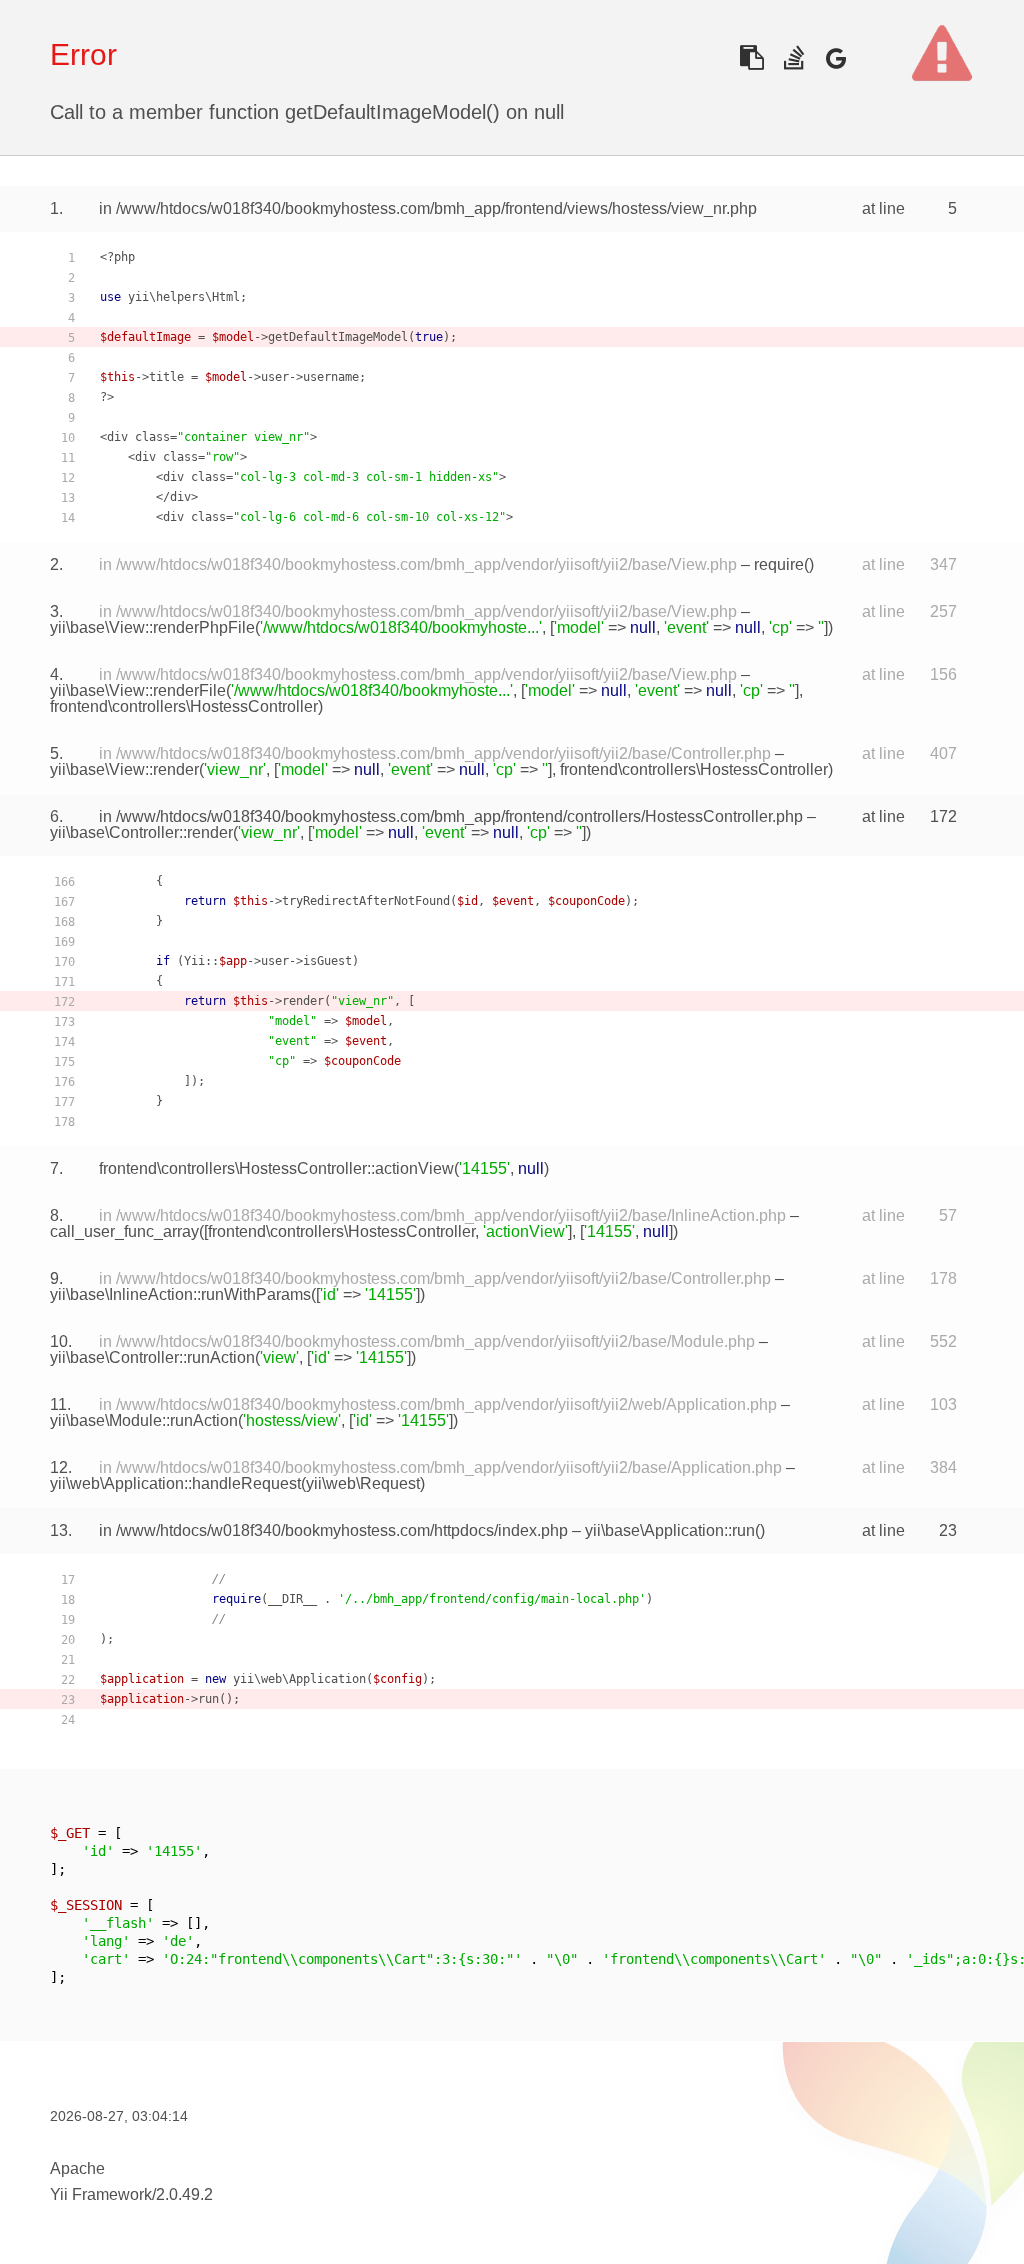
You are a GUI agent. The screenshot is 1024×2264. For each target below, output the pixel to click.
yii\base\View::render (124, 769)
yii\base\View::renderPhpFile (152, 627)
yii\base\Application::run (670, 1530)
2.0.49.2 (184, 2194)
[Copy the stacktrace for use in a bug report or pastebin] (751, 57)
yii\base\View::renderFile (138, 690)
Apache (77, 2168)
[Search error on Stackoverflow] (793, 57)
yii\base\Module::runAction (144, 1420)
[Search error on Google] (835, 57)
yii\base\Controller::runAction (152, 1357)
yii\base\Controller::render (141, 832)
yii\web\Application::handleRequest (175, 1483)
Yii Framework (101, 2194)
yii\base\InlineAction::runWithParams (180, 1294)
